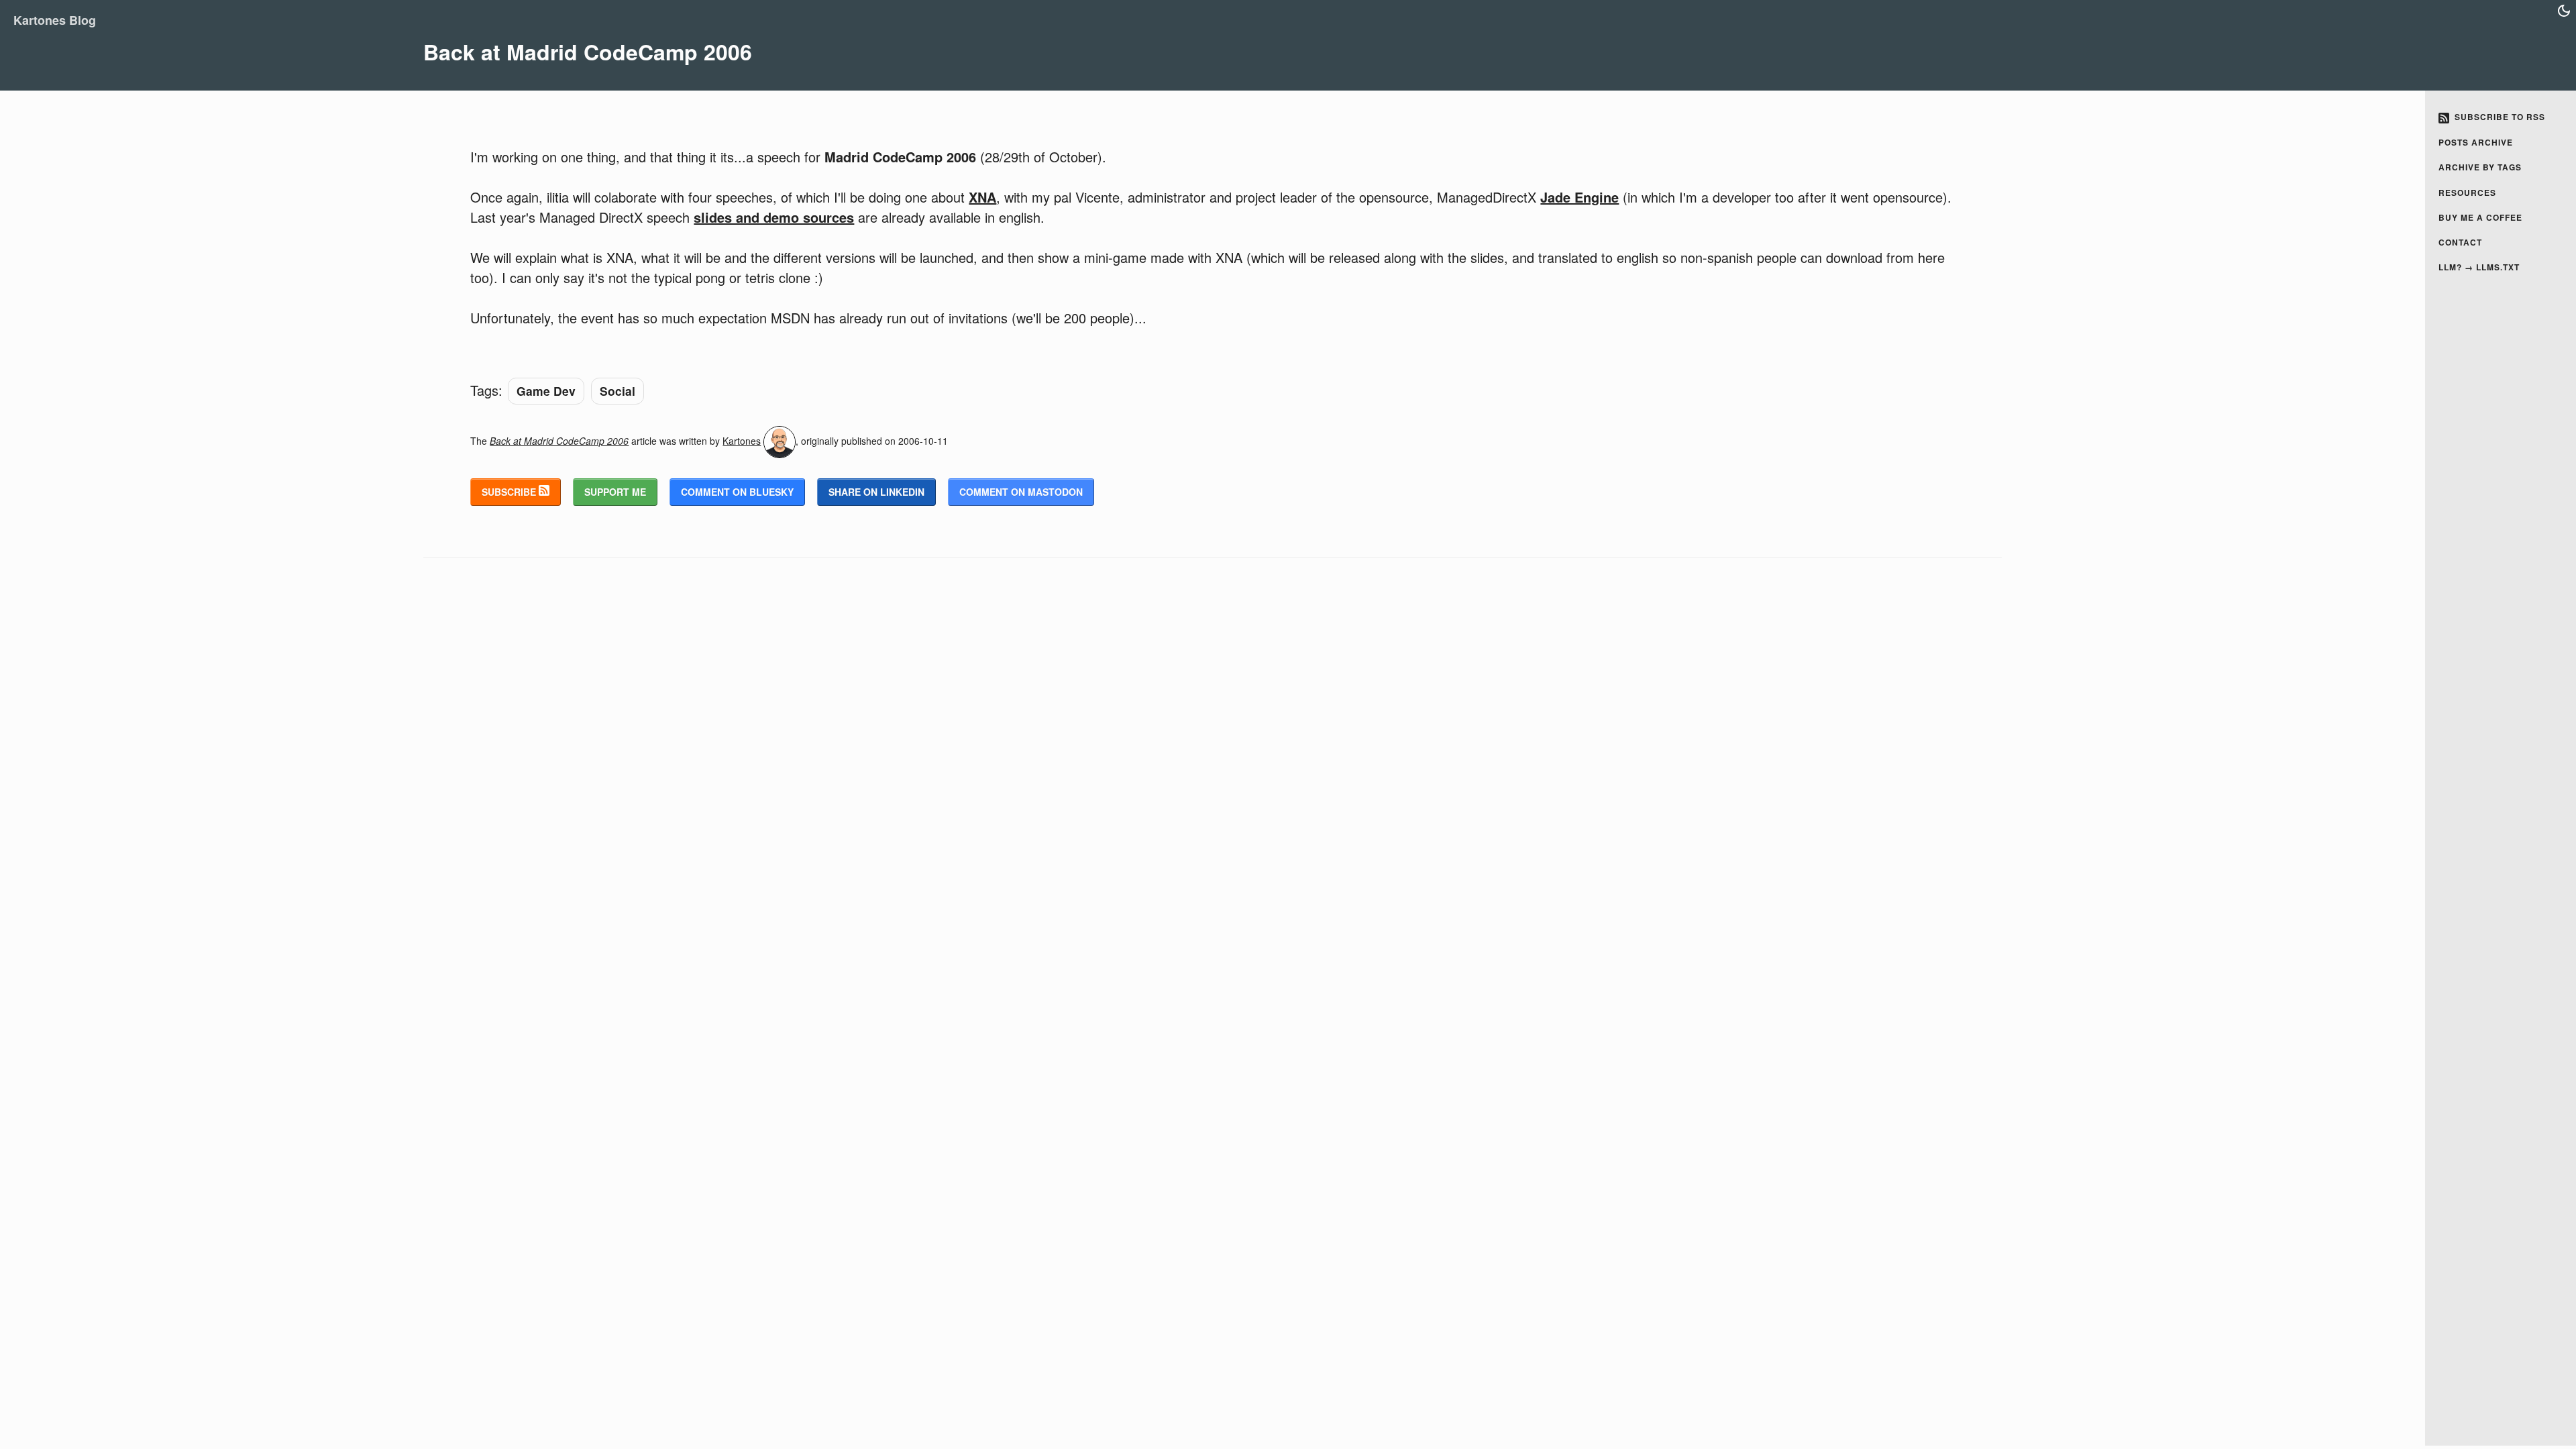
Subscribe (510, 492)
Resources (2467, 193)
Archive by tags (2480, 167)
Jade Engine (1579, 197)
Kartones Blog (55, 20)
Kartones (742, 441)
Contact (2460, 242)
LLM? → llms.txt (2479, 267)
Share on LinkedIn (876, 492)
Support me (615, 492)
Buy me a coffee (2480, 217)
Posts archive (2476, 142)
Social (618, 391)
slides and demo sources (774, 217)
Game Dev (546, 391)
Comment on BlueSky (737, 492)
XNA (982, 197)
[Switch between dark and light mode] (2564, 11)
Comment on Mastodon (1021, 492)
